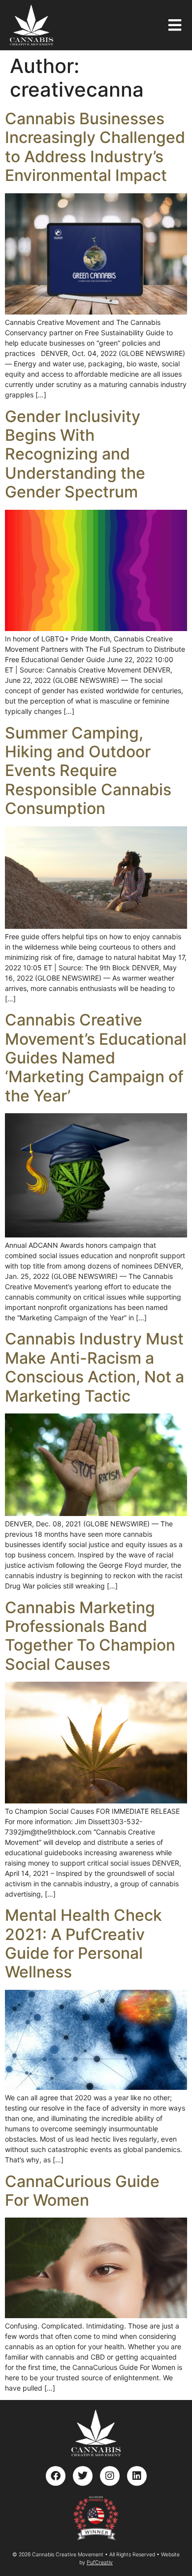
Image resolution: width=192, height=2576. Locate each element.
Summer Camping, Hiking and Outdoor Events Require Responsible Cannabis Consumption (88, 771)
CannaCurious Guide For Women (82, 2191)
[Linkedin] (137, 2476)
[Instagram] (110, 2476)
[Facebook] (56, 2476)
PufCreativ (100, 2562)
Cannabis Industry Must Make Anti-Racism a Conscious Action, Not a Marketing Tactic (95, 1367)
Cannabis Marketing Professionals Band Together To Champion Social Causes (90, 1636)
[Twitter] (83, 2476)
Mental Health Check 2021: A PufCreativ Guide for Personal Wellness (83, 1943)
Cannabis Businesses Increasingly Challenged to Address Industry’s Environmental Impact (95, 147)
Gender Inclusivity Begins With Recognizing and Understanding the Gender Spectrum (75, 454)
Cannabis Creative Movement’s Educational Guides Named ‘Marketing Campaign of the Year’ (96, 1058)
